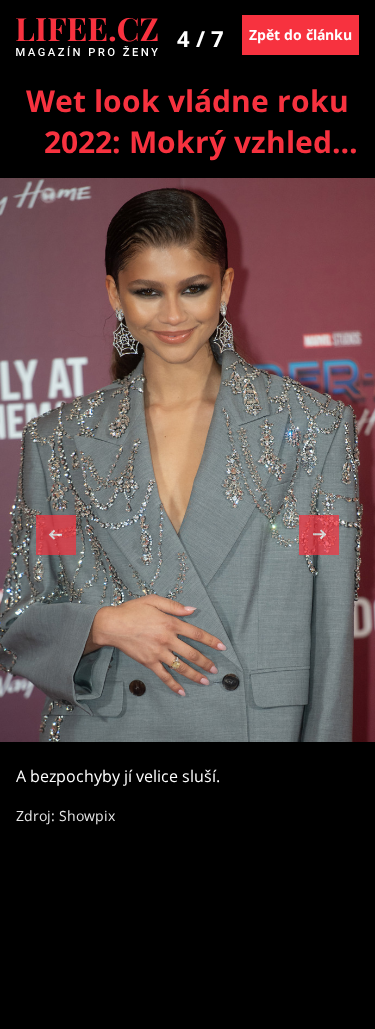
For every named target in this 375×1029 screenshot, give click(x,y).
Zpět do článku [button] (300, 34)
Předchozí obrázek (56, 537)
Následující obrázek (319, 532)
